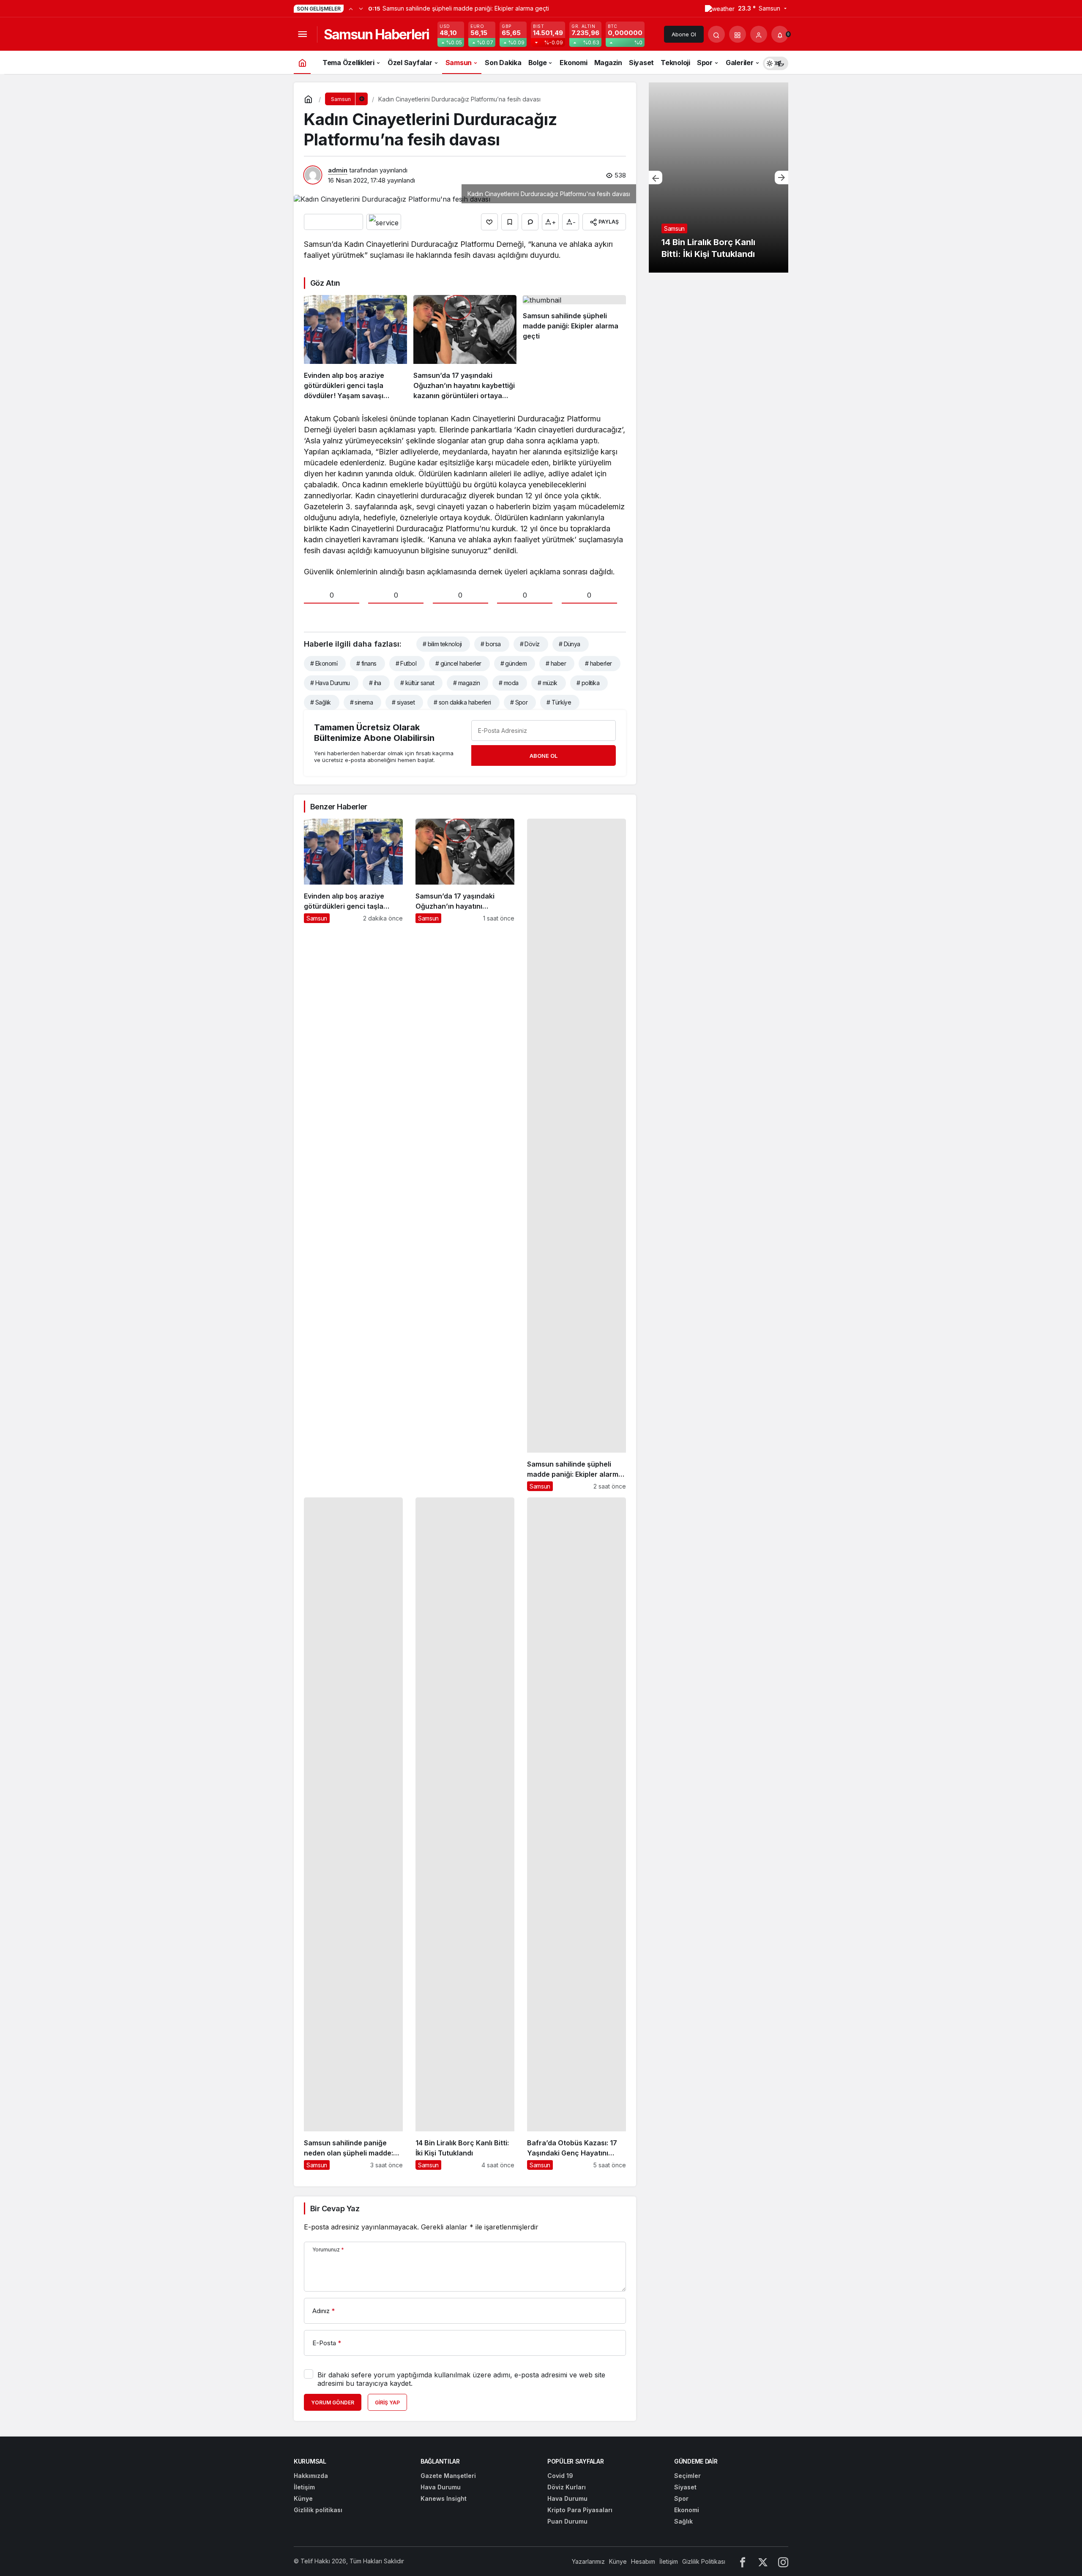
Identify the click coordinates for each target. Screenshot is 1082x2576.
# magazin (466, 683)
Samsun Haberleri (376, 34)
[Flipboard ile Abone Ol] (384, 222)
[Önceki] (351, 8)
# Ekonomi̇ (324, 663)
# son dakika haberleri (462, 702)
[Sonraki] (361, 8)
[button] (738, 34)
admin (338, 170)
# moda (509, 683)
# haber (556, 663)
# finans (366, 663)
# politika (588, 683)
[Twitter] (763, 2561)
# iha (375, 683)
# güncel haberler (458, 663)
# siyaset (403, 702)
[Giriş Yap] (759, 34)
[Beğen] (489, 222)
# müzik (548, 683)
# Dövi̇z (530, 644)
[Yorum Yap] (530, 222)
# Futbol (406, 663)
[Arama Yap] (716, 34)
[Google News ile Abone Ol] (333, 222)
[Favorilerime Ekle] (510, 222)
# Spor (519, 702)
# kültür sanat (417, 683)
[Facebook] (743, 2561)
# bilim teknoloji (442, 644)
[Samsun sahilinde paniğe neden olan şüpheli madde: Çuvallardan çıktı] (353, 1834)
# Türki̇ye (559, 702)
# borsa (490, 644)
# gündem (514, 663)
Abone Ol (684, 34)
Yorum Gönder (333, 2403)
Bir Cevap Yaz (335, 2209)
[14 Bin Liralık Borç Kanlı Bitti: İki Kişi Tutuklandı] (465, 1834)
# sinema (362, 702)
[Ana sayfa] (302, 62)
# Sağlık (321, 702)
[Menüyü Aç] (302, 34)
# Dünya (570, 644)
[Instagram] (783, 2561)
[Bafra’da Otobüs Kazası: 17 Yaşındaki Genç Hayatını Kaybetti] (577, 1834)
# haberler (598, 663)
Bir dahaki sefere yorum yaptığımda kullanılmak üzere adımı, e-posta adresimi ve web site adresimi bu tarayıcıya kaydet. (461, 2379)
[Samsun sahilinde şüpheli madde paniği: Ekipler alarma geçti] (574, 348)
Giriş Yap (387, 2403)
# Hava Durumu (330, 683)
